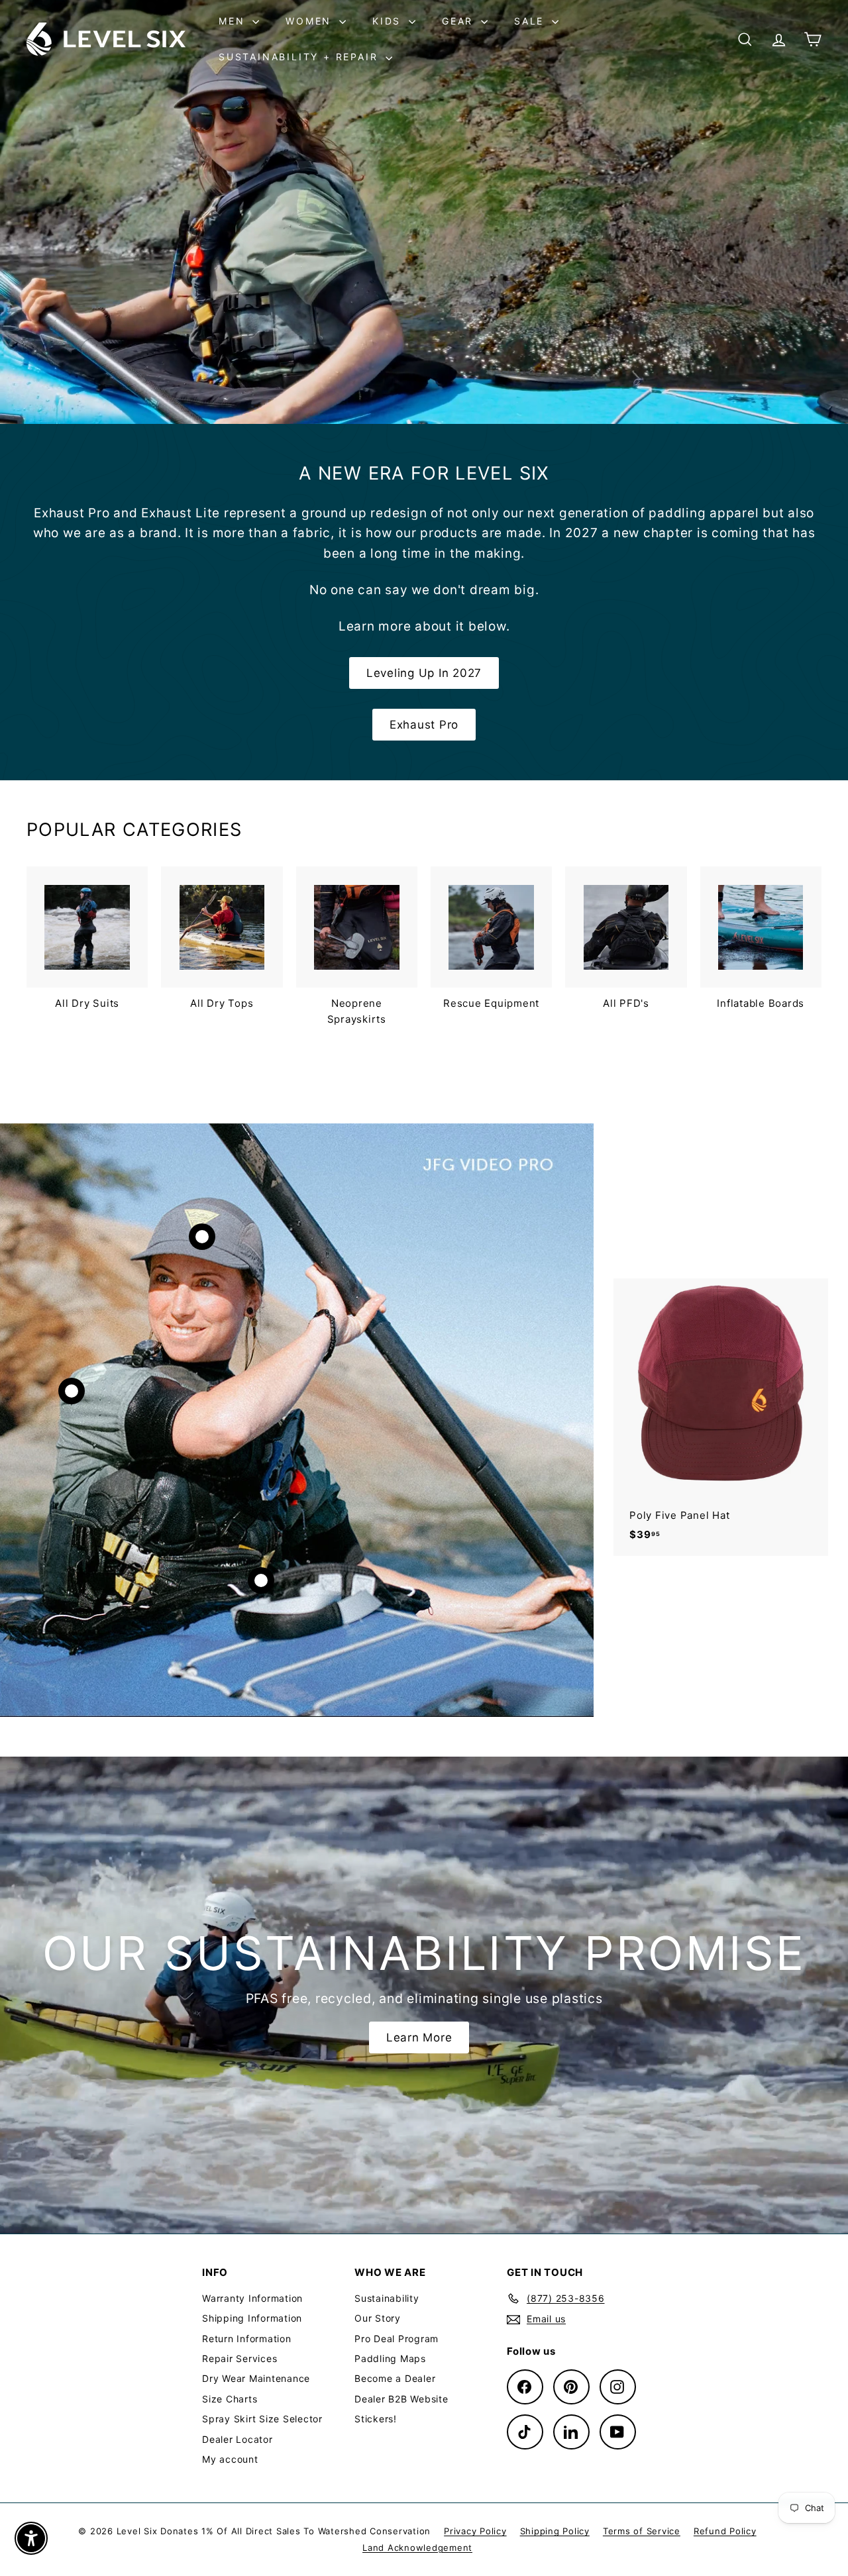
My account (230, 2459)
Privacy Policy (475, 2531)
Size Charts (230, 2399)
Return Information (247, 2339)
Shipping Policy (555, 2531)
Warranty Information (252, 2298)
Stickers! (376, 2419)
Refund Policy (725, 2531)
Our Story (378, 2318)
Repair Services (239, 2358)
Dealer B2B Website (401, 2399)
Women (311, 21)
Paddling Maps (390, 2358)
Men (234, 21)
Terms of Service (642, 2531)
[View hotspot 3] (261, 1580)
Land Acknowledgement (417, 2548)
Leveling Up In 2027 (424, 673)
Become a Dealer (395, 2378)
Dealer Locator (238, 2439)
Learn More (419, 2037)
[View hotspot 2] (72, 1391)
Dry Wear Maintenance (256, 2378)
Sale (531, 21)
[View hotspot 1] (202, 1237)
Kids (389, 21)
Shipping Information (252, 2318)
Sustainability (387, 2298)
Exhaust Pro (424, 725)
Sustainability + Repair (300, 57)
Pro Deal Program (397, 2339)
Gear (460, 21)
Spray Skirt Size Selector (262, 2419)
